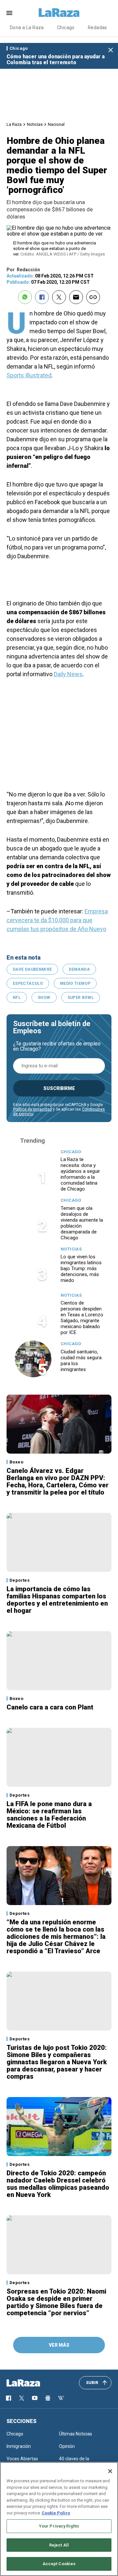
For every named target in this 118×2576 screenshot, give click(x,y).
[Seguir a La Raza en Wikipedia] (61, 2398)
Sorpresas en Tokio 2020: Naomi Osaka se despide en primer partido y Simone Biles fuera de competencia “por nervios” (56, 2302)
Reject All (59, 2545)
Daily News (68, 674)
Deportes (20, 1580)
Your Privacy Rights (59, 2526)
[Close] (110, 2471)
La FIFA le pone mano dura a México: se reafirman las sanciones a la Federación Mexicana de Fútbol (49, 1815)
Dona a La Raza (27, 28)
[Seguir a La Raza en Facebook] (9, 2398)
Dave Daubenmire (32, 969)
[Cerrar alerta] (111, 50)
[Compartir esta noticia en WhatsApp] (25, 297)
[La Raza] (59, 13)
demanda (79, 969)
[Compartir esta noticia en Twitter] (59, 297)
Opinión (67, 2446)
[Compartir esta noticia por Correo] (76, 297)
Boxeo (16, 1462)
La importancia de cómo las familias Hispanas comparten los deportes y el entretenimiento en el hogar (57, 1600)
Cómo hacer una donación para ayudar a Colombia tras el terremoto (56, 59)
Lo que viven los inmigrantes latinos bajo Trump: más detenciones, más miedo (81, 1269)
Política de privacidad (32, 1109)
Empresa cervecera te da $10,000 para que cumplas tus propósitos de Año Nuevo (57, 920)
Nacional (56, 124)
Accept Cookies (59, 2564)
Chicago (66, 28)
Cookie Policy (56, 2513)
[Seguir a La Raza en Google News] (48, 2398)
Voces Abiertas (22, 2459)
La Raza (14, 124)
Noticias (35, 124)
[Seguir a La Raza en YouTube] (35, 2398)
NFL (17, 998)
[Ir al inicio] (33, 2383)
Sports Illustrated (29, 375)
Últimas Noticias (76, 2434)
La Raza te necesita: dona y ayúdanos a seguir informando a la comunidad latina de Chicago (80, 1174)
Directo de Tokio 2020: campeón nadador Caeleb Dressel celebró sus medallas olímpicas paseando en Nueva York (58, 2184)
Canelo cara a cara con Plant (50, 1707)
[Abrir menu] (9, 13)
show (44, 998)
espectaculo (28, 983)
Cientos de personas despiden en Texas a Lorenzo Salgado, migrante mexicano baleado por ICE (82, 1318)
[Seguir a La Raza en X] (22, 2398)
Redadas (98, 28)
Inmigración (19, 2446)
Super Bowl (81, 998)
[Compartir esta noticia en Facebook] (42, 297)
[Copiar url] (93, 297)
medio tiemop (75, 983)
